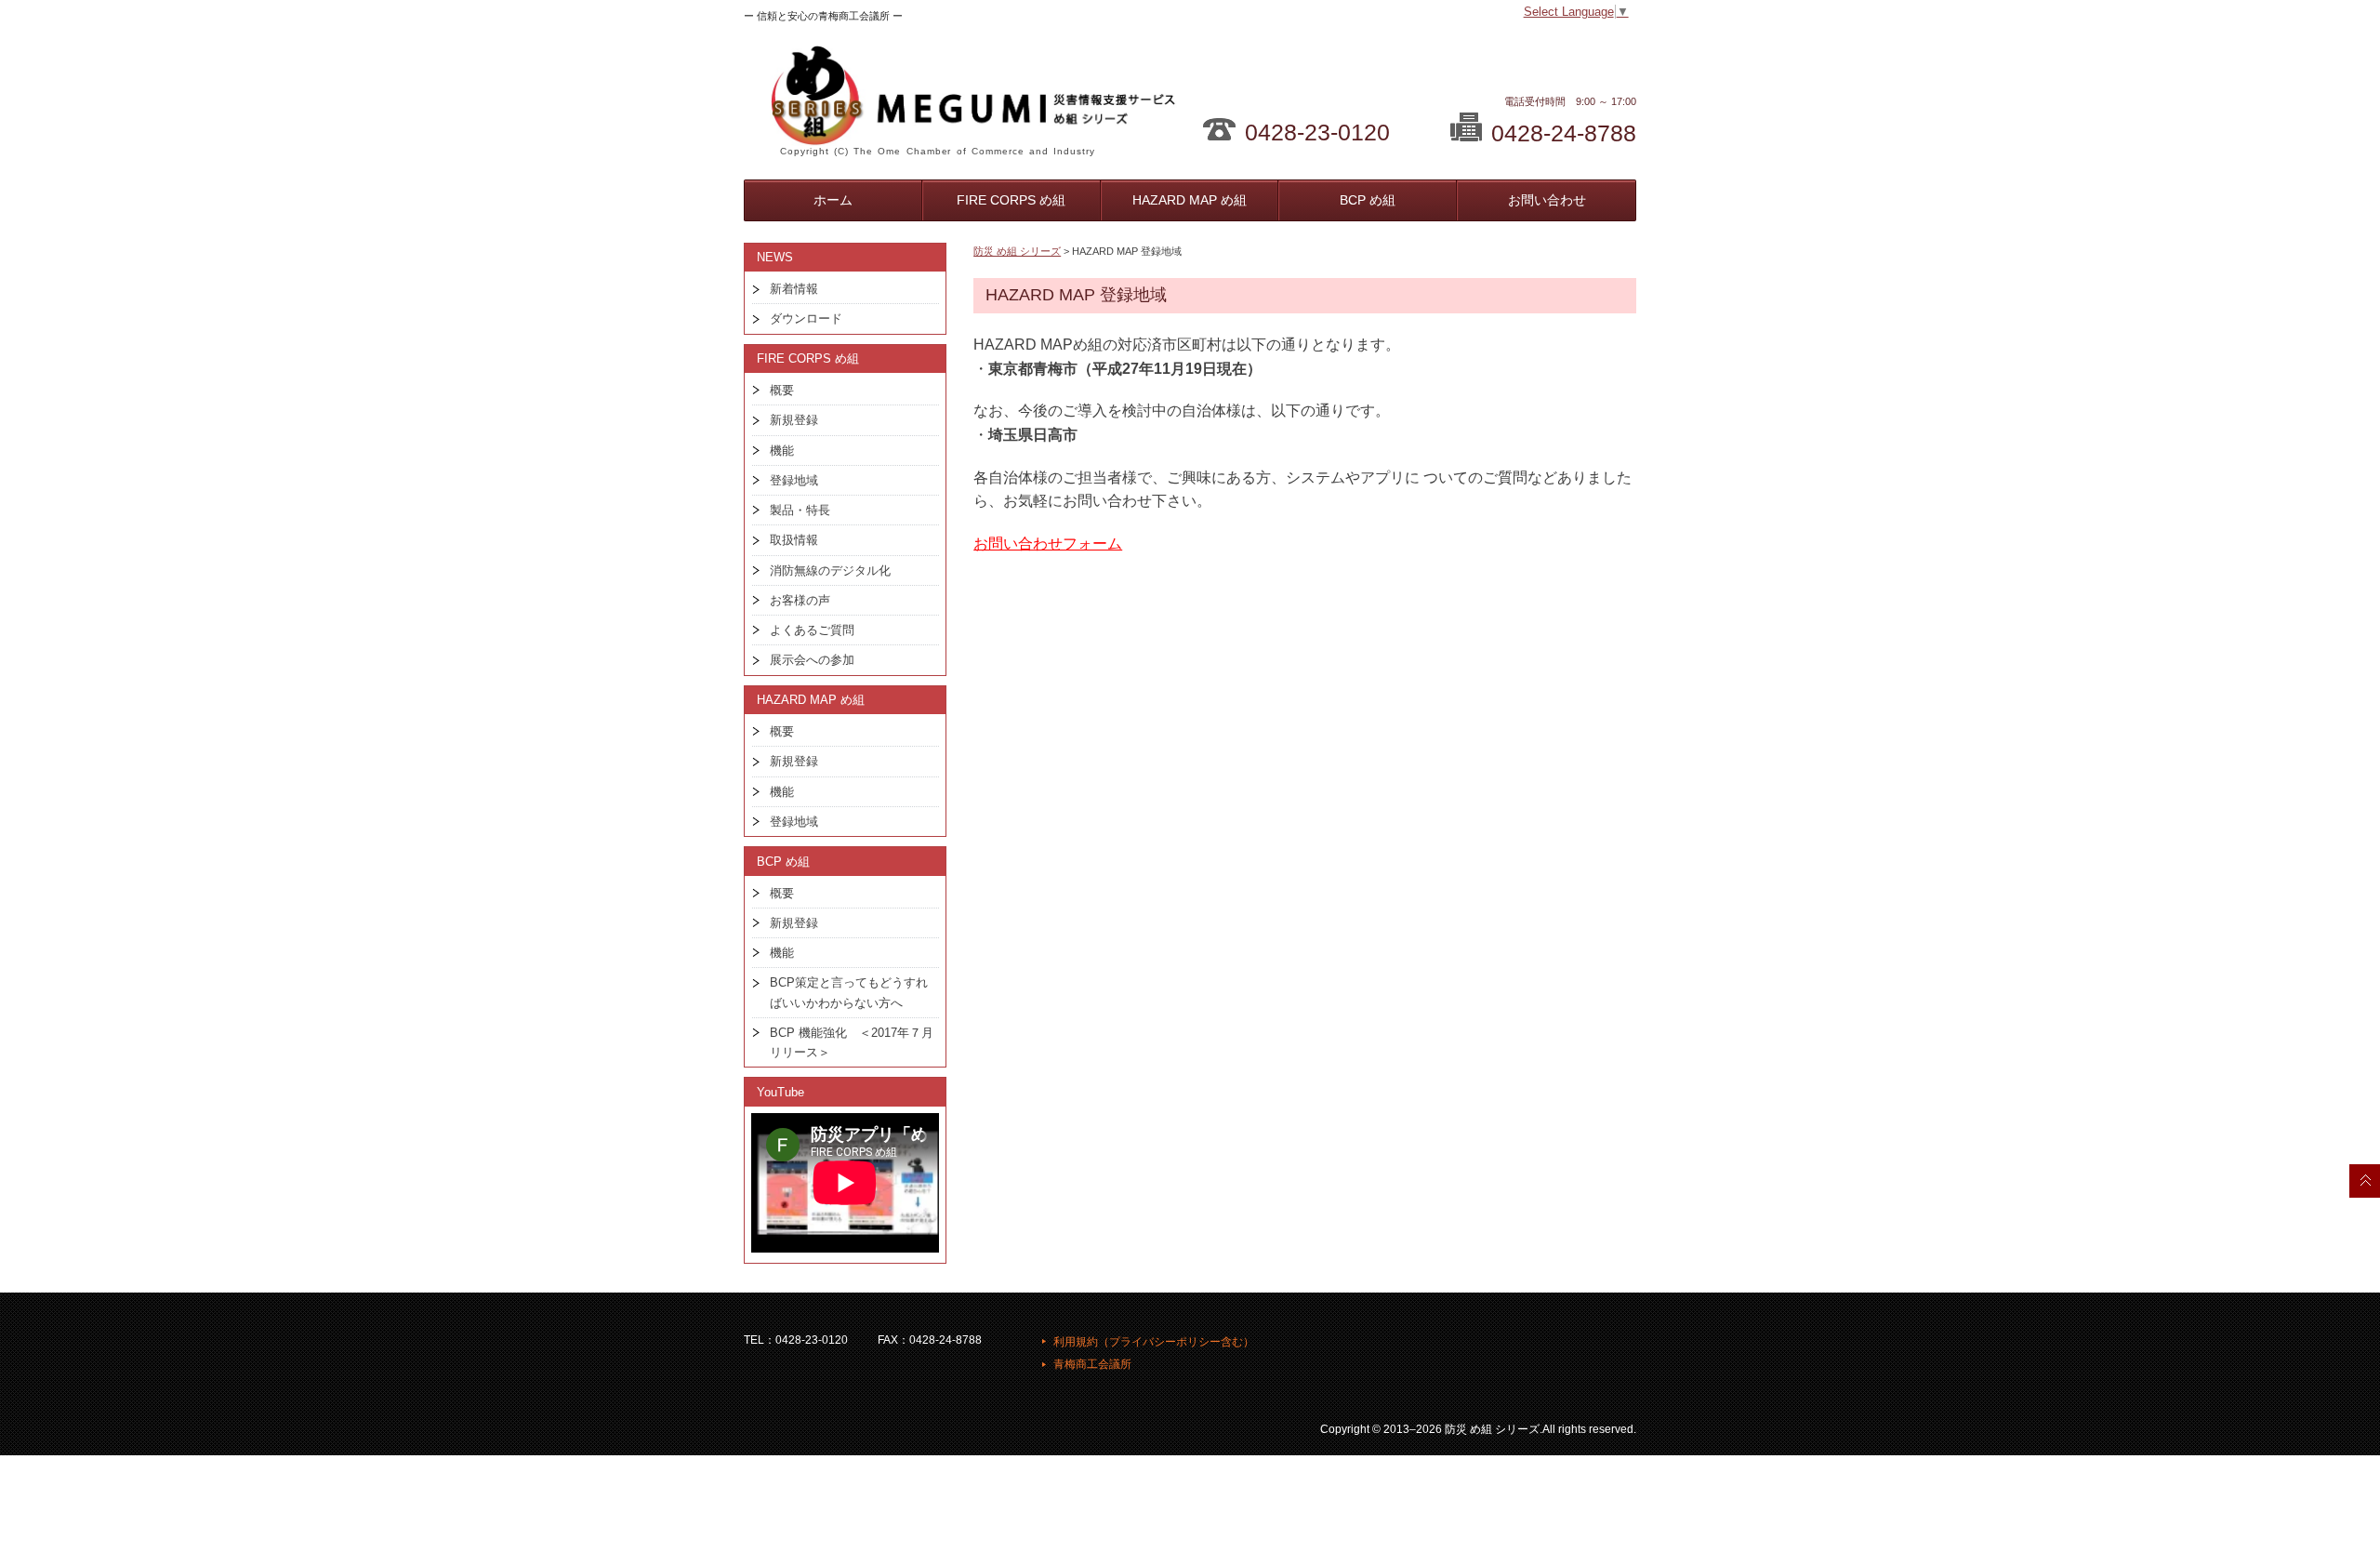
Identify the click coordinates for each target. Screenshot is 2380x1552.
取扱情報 (794, 540)
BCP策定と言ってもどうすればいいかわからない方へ (849, 992)
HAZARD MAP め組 (1190, 200)
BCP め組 (1368, 200)
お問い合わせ (1547, 200)
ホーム (833, 200)
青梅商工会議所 (1092, 1364)
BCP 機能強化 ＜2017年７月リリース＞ (852, 1042)
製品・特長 (800, 510)
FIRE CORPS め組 (1011, 200)
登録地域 (794, 480)
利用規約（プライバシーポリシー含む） (1154, 1342)
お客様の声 (800, 600)
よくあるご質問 (812, 630)
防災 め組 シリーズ (1017, 251)
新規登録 (794, 420)
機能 (782, 451)
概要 (782, 390)
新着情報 (794, 289)
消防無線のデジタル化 (830, 570)
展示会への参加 (812, 660)
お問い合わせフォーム (1048, 544)
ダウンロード (806, 318)
